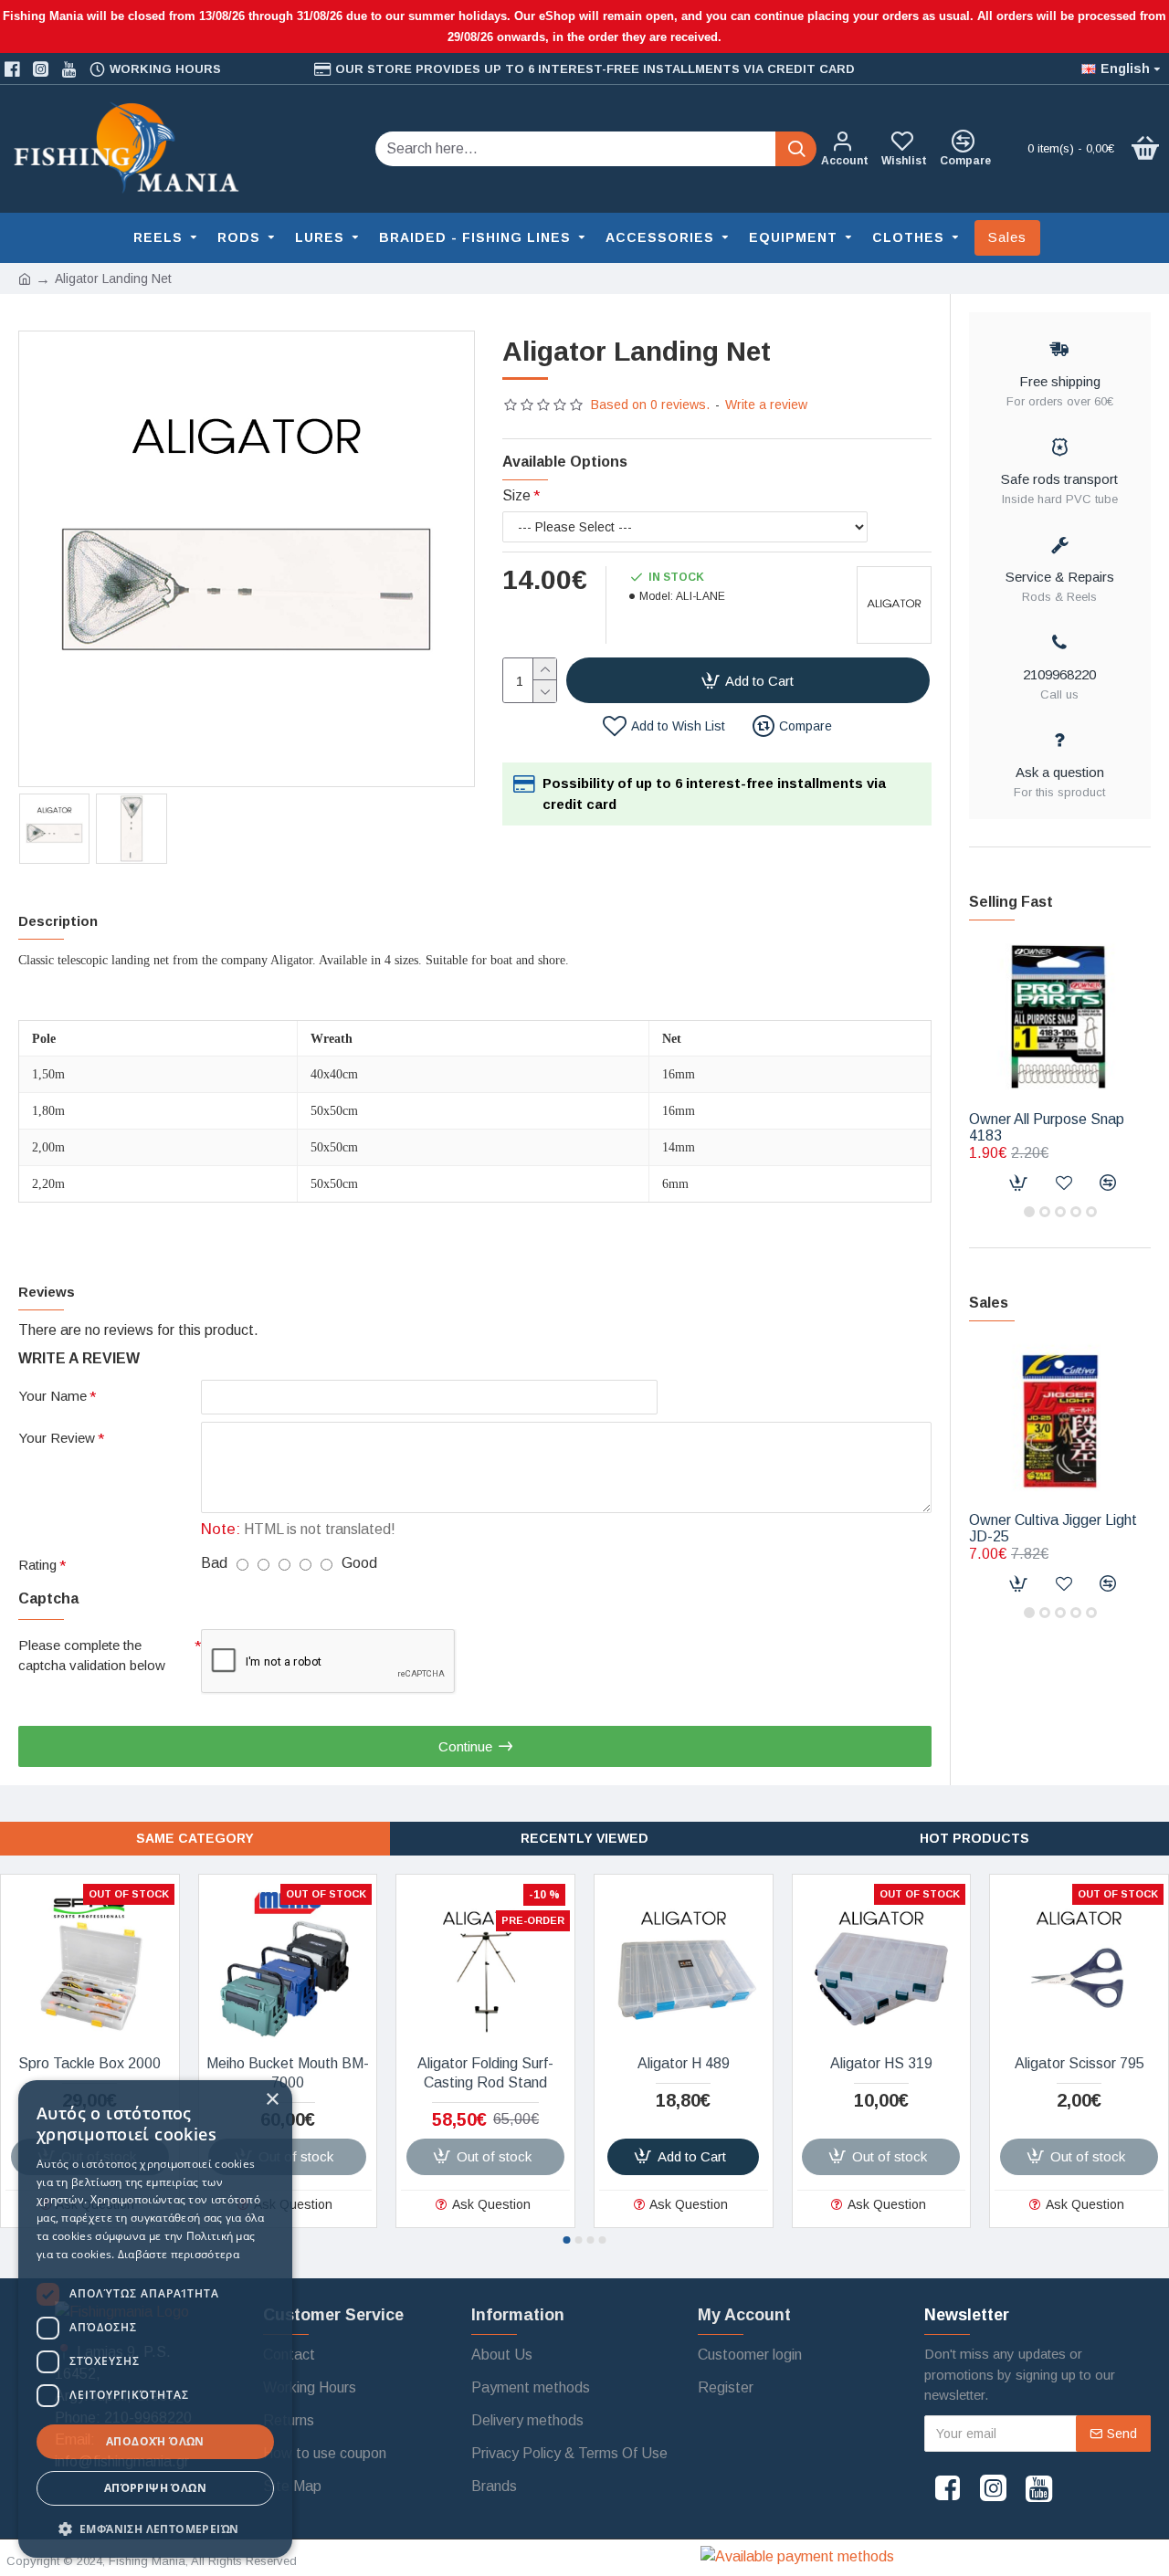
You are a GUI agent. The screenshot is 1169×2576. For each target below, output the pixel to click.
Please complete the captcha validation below (92, 1656)
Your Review (57, 1438)
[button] (1029, 1212)
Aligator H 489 (684, 2063)
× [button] (272, 2100)
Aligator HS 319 (881, 2063)
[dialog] (155, 2319)
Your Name (53, 1396)
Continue (465, 1746)
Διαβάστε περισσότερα (179, 2254)
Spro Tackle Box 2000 (90, 2063)
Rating (37, 1565)
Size (516, 495)
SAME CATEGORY (195, 1838)
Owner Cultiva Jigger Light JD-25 (1053, 1528)
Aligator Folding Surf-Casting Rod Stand (485, 2073)
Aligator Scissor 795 (1079, 2063)
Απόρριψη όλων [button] (155, 2488)
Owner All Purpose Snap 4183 (1047, 1127)
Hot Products (974, 1838)
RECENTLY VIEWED (584, 1838)
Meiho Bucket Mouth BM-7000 (288, 2073)
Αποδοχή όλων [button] (155, 2441)
